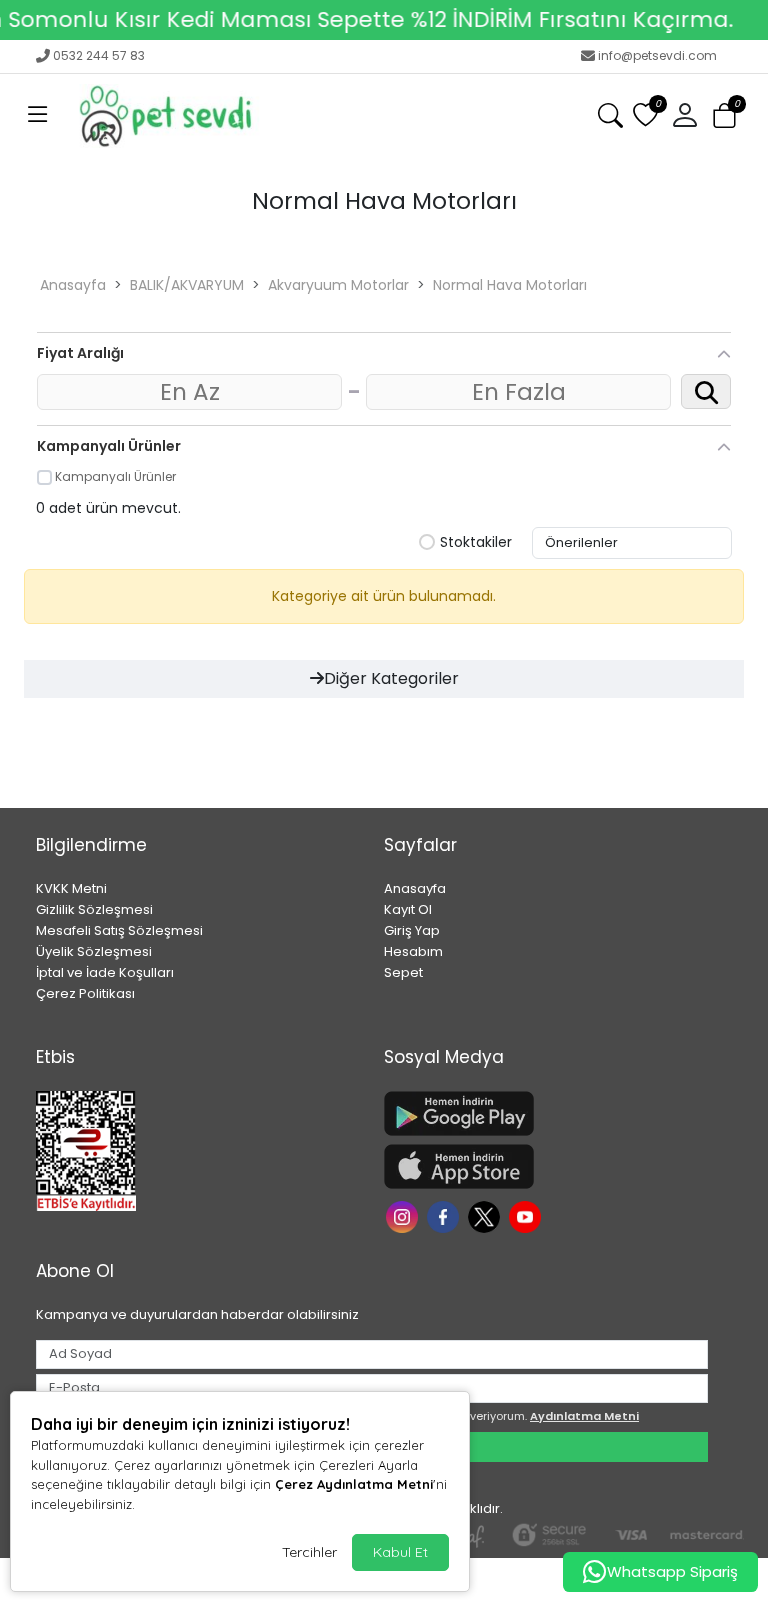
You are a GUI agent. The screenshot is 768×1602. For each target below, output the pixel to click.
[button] (38, 116)
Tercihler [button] (309, 1552)
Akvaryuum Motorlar (338, 285)
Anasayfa (73, 285)
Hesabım (413, 951)
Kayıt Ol (408, 909)
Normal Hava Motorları (510, 285)
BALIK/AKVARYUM (187, 285)
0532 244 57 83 (99, 55)
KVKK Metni (71, 888)
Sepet (403, 972)
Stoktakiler (476, 543)
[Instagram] (404, 1215)
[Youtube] (527, 1215)
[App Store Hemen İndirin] (546, 1166)
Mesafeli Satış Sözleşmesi (119, 930)
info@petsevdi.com (657, 55)
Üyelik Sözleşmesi (94, 951)
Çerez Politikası (85, 993)
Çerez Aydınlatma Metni (354, 1484)
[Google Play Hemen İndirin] (546, 1113)
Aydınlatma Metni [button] (584, 1416)
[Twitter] (486, 1215)
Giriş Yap (412, 930)
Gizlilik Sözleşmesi (94, 909)
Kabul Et (400, 1552)
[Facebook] (445, 1215)
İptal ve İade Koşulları (105, 972)
